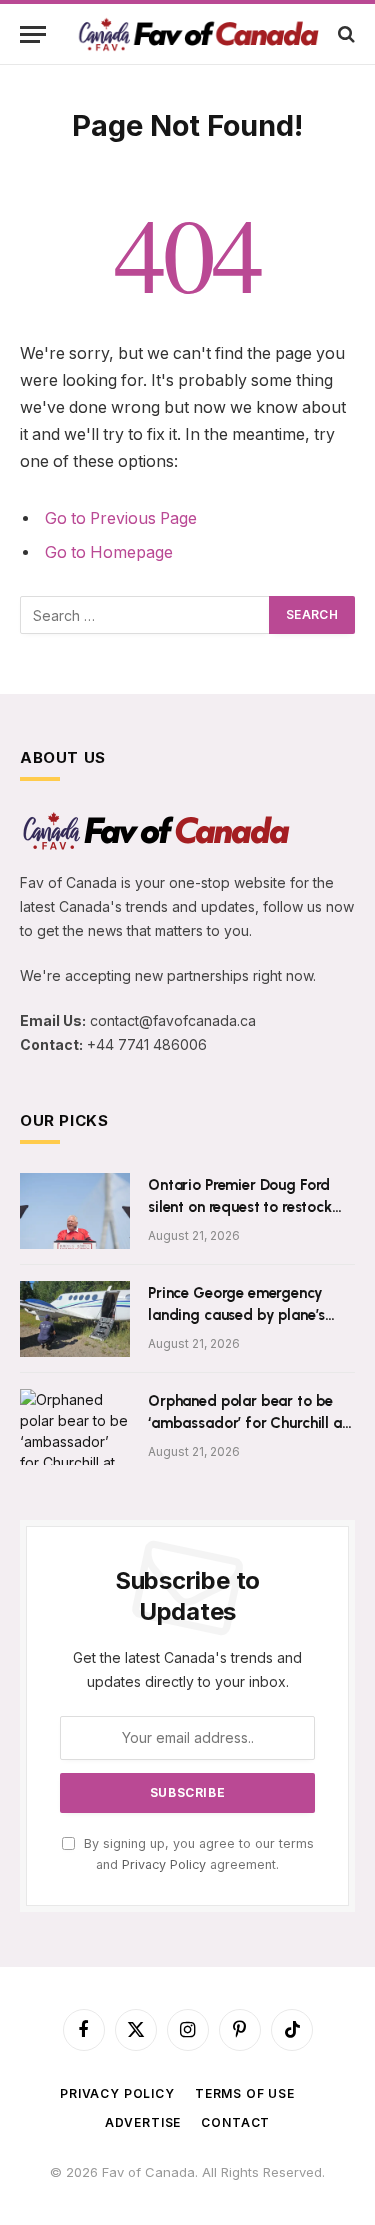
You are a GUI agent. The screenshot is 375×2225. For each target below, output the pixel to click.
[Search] (344, 34)
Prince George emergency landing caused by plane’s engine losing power (236, 1314)
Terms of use (245, 2093)
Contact (235, 2122)
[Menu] (33, 34)
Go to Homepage (109, 552)
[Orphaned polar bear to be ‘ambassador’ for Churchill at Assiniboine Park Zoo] (75, 1427)
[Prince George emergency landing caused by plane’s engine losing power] (75, 1319)
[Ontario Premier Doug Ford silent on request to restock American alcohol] (75, 1211)
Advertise (143, 2122)
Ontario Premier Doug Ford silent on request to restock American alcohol (240, 1206)
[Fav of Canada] (197, 34)
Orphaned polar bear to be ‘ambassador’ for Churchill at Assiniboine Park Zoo (248, 1422)
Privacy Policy (164, 1864)
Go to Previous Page (121, 518)
